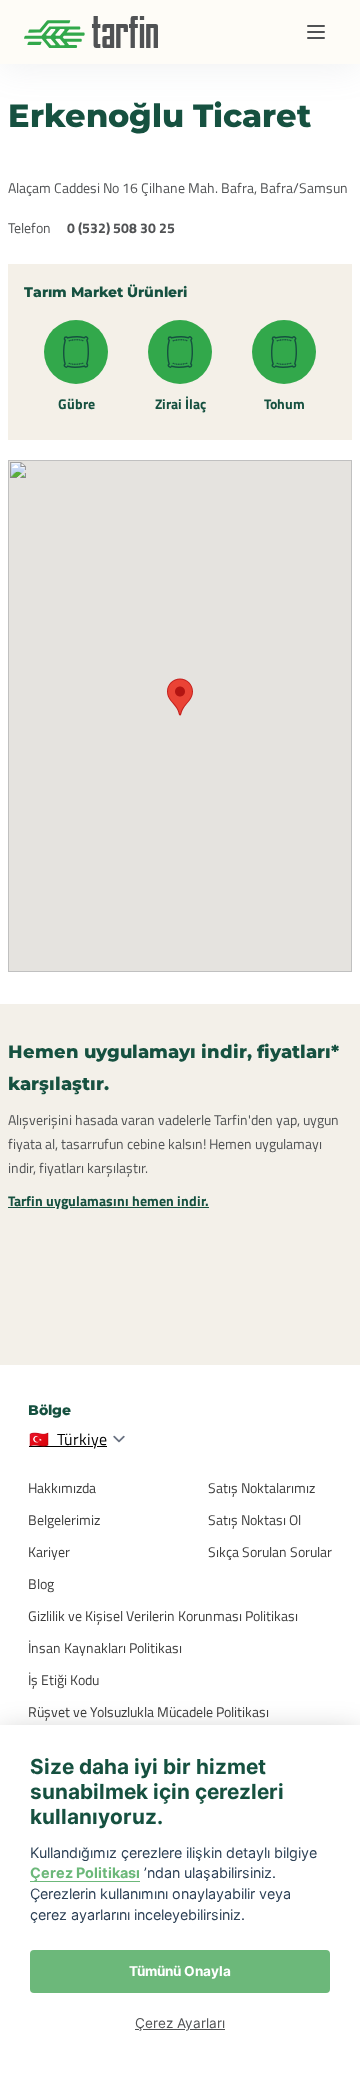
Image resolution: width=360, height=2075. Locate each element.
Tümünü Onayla (180, 1971)
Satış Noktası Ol (254, 1519)
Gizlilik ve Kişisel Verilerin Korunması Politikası (163, 1615)
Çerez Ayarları (180, 2023)
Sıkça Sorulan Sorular (270, 1551)
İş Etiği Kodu (63, 1679)
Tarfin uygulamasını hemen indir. (108, 1200)
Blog (41, 1583)
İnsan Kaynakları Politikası (105, 1647)
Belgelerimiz (64, 1519)
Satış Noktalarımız (261, 1487)
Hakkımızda (62, 1487)
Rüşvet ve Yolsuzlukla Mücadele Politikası (148, 1711)
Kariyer (49, 1551)
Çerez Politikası (85, 1872)
